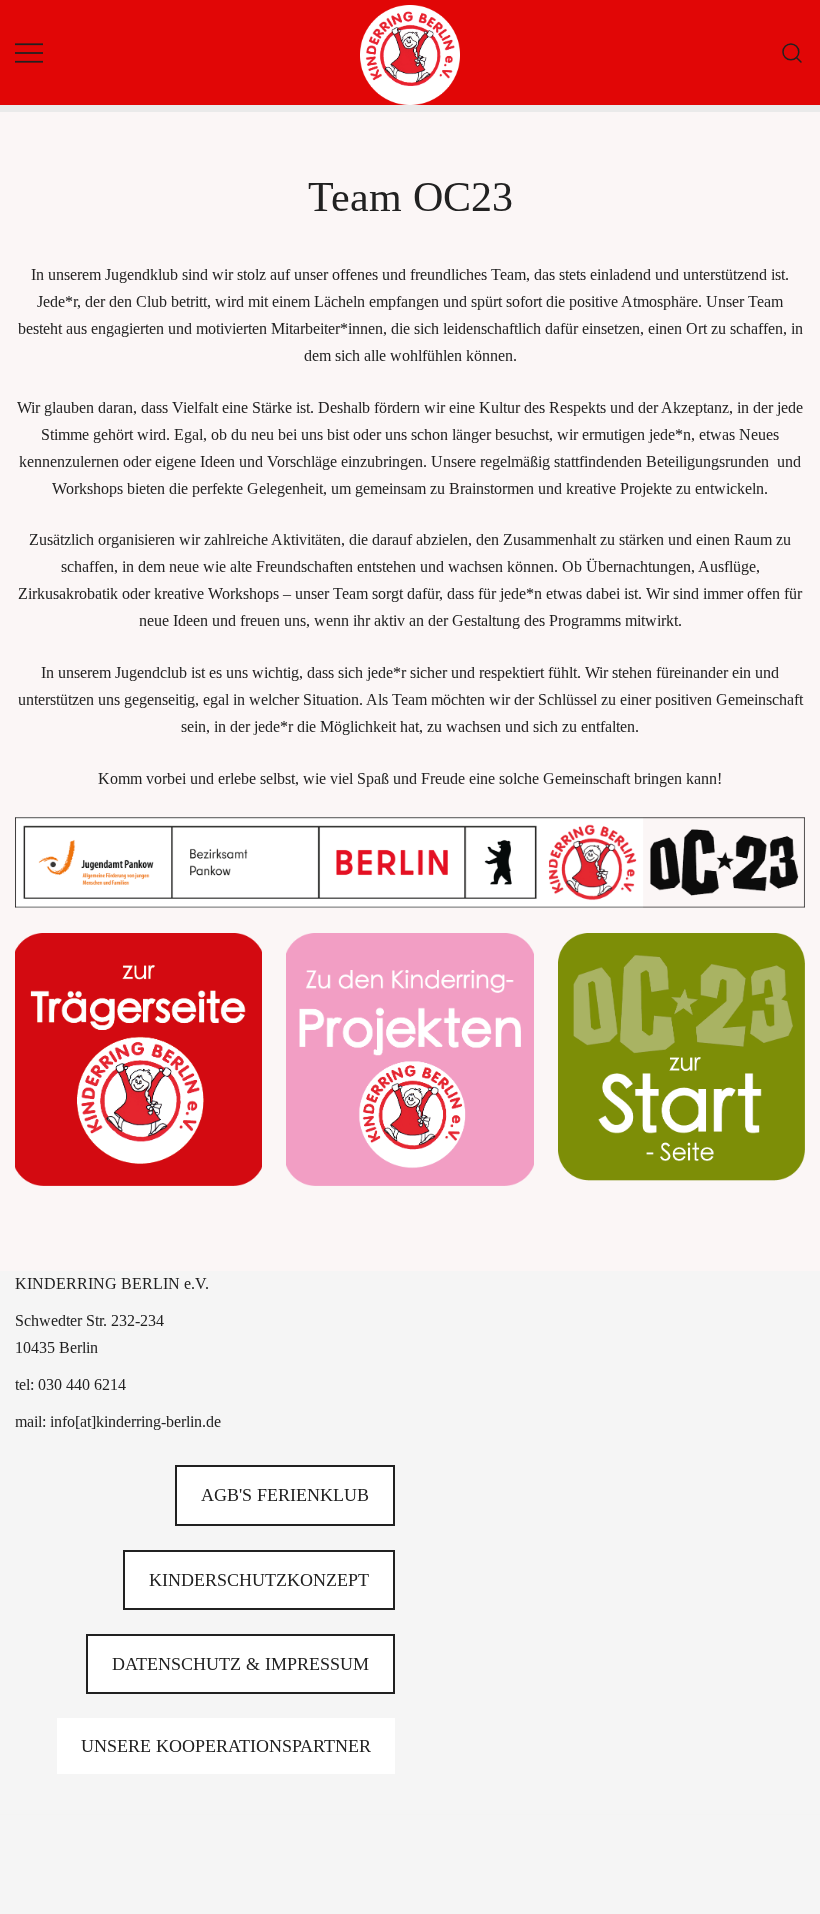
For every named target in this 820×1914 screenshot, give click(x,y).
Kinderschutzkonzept (259, 1580)
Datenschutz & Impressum (240, 1664)
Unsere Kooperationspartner (226, 1746)
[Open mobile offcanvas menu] (29, 52)
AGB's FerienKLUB (285, 1495)
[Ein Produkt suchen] (792, 52)
